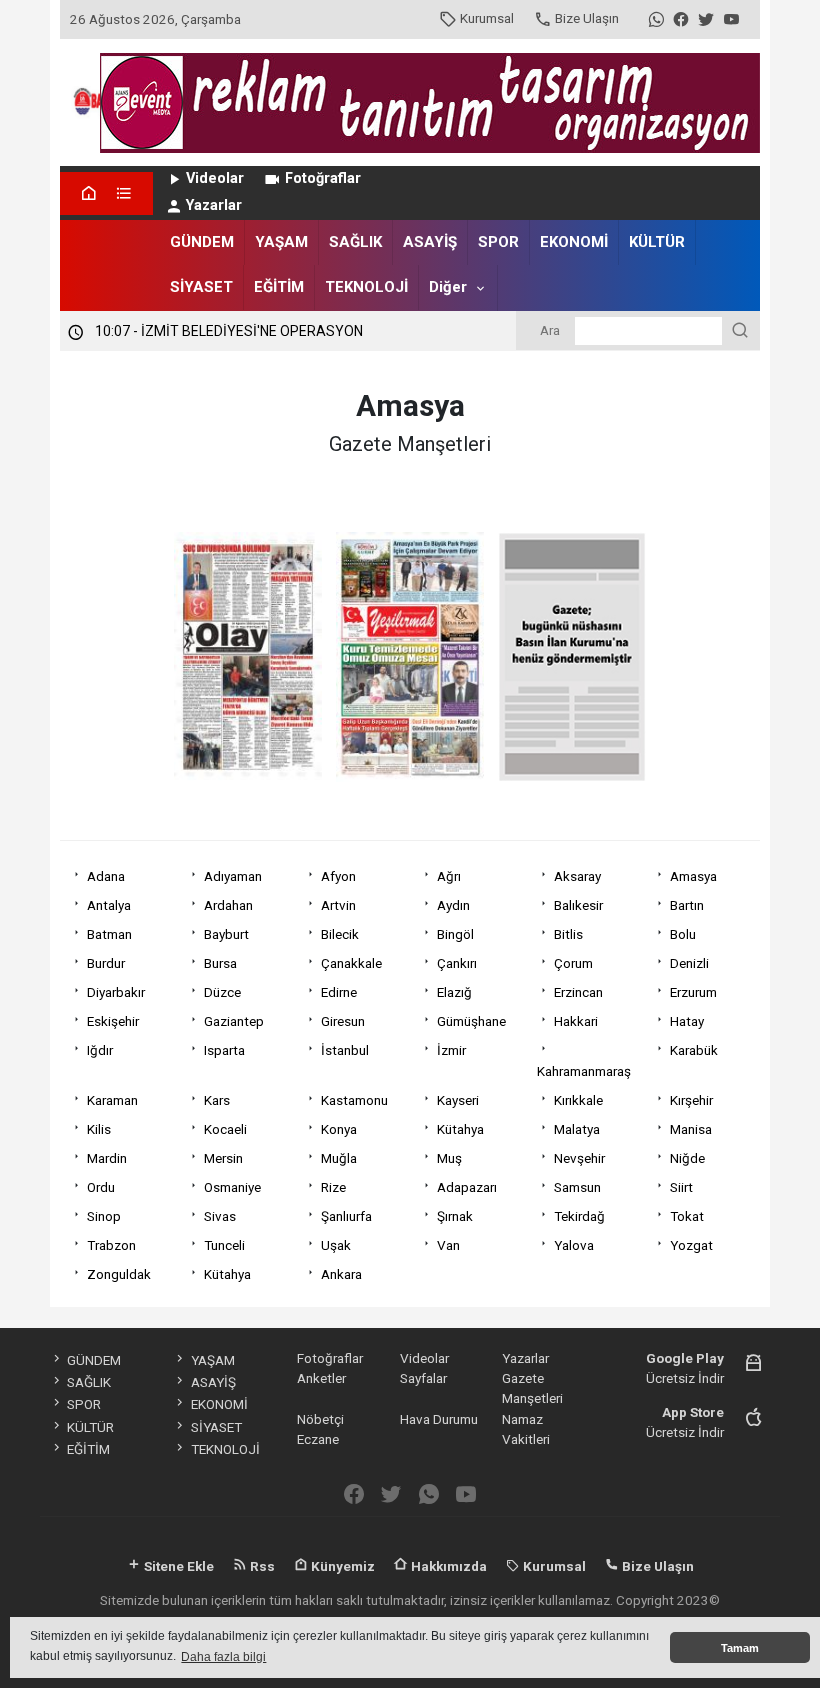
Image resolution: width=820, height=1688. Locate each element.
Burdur (106, 963)
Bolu (683, 934)
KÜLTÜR (657, 242)
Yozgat (691, 1245)
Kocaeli (225, 1129)
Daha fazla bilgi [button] (223, 1657)
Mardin (107, 1158)
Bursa (220, 963)
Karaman (112, 1100)
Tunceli (224, 1245)
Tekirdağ (579, 1216)
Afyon (338, 876)
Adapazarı (467, 1187)
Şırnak (455, 1216)
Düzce (222, 992)
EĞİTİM (279, 287)
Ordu (101, 1187)
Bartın (687, 905)
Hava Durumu (439, 1419)
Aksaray (577, 876)
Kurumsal (487, 18)
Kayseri (458, 1100)
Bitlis (568, 934)
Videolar (215, 178)
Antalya (109, 905)
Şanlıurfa (346, 1216)
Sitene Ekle (177, 1566)
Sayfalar (423, 1378)
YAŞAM (281, 242)
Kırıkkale (578, 1100)
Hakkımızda (447, 1566)
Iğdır (100, 1050)
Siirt (681, 1187)
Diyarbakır (116, 992)
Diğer (448, 287)
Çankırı (457, 963)
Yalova (574, 1245)
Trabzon (111, 1245)
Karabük (694, 1050)
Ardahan (228, 905)
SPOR (498, 242)
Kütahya (460, 1129)
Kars (217, 1100)
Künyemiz (341, 1566)
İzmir (451, 1050)
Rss (261, 1566)
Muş (449, 1158)
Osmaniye (232, 1187)
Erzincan (578, 992)
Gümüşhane (471, 1021)
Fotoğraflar (323, 178)
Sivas (220, 1216)
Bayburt (226, 934)
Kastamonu (354, 1100)
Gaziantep (234, 1021)
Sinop (104, 1216)
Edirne (339, 992)
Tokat (687, 1216)
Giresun (343, 1021)
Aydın (453, 905)
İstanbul (345, 1050)
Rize (333, 1187)
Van (448, 1245)
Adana (106, 876)
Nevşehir (579, 1158)
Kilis (99, 1129)
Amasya (693, 876)
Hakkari (576, 1021)
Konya (339, 1129)
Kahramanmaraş (584, 1071)
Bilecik (340, 934)
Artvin (338, 905)
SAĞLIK (355, 242)
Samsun (577, 1187)
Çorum (573, 963)
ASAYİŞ (430, 242)
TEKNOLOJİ (366, 287)
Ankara (341, 1274)
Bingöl (455, 934)
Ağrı (449, 876)
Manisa (691, 1129)
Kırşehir (691, 1100)
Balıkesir (578, 905)
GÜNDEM (202, 242)
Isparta (224, 1050)
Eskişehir (113, 1021)
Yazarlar (214, 205)
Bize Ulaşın (587, 18)
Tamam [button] (740, 1648)
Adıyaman (233, 876)
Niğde (687, 1158)
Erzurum (693, 992)
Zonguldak (119, 1274)
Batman (109, 934)
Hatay (687, 1021)
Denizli (689, 963)
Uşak (336, 1245)
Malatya (577, 1129)
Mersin (223, 1158)
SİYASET (201, 287)
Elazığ (454, 992)
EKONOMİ (574, 242)
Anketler (321, 1378)
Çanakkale (351, 963)
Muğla (339, 1158)
